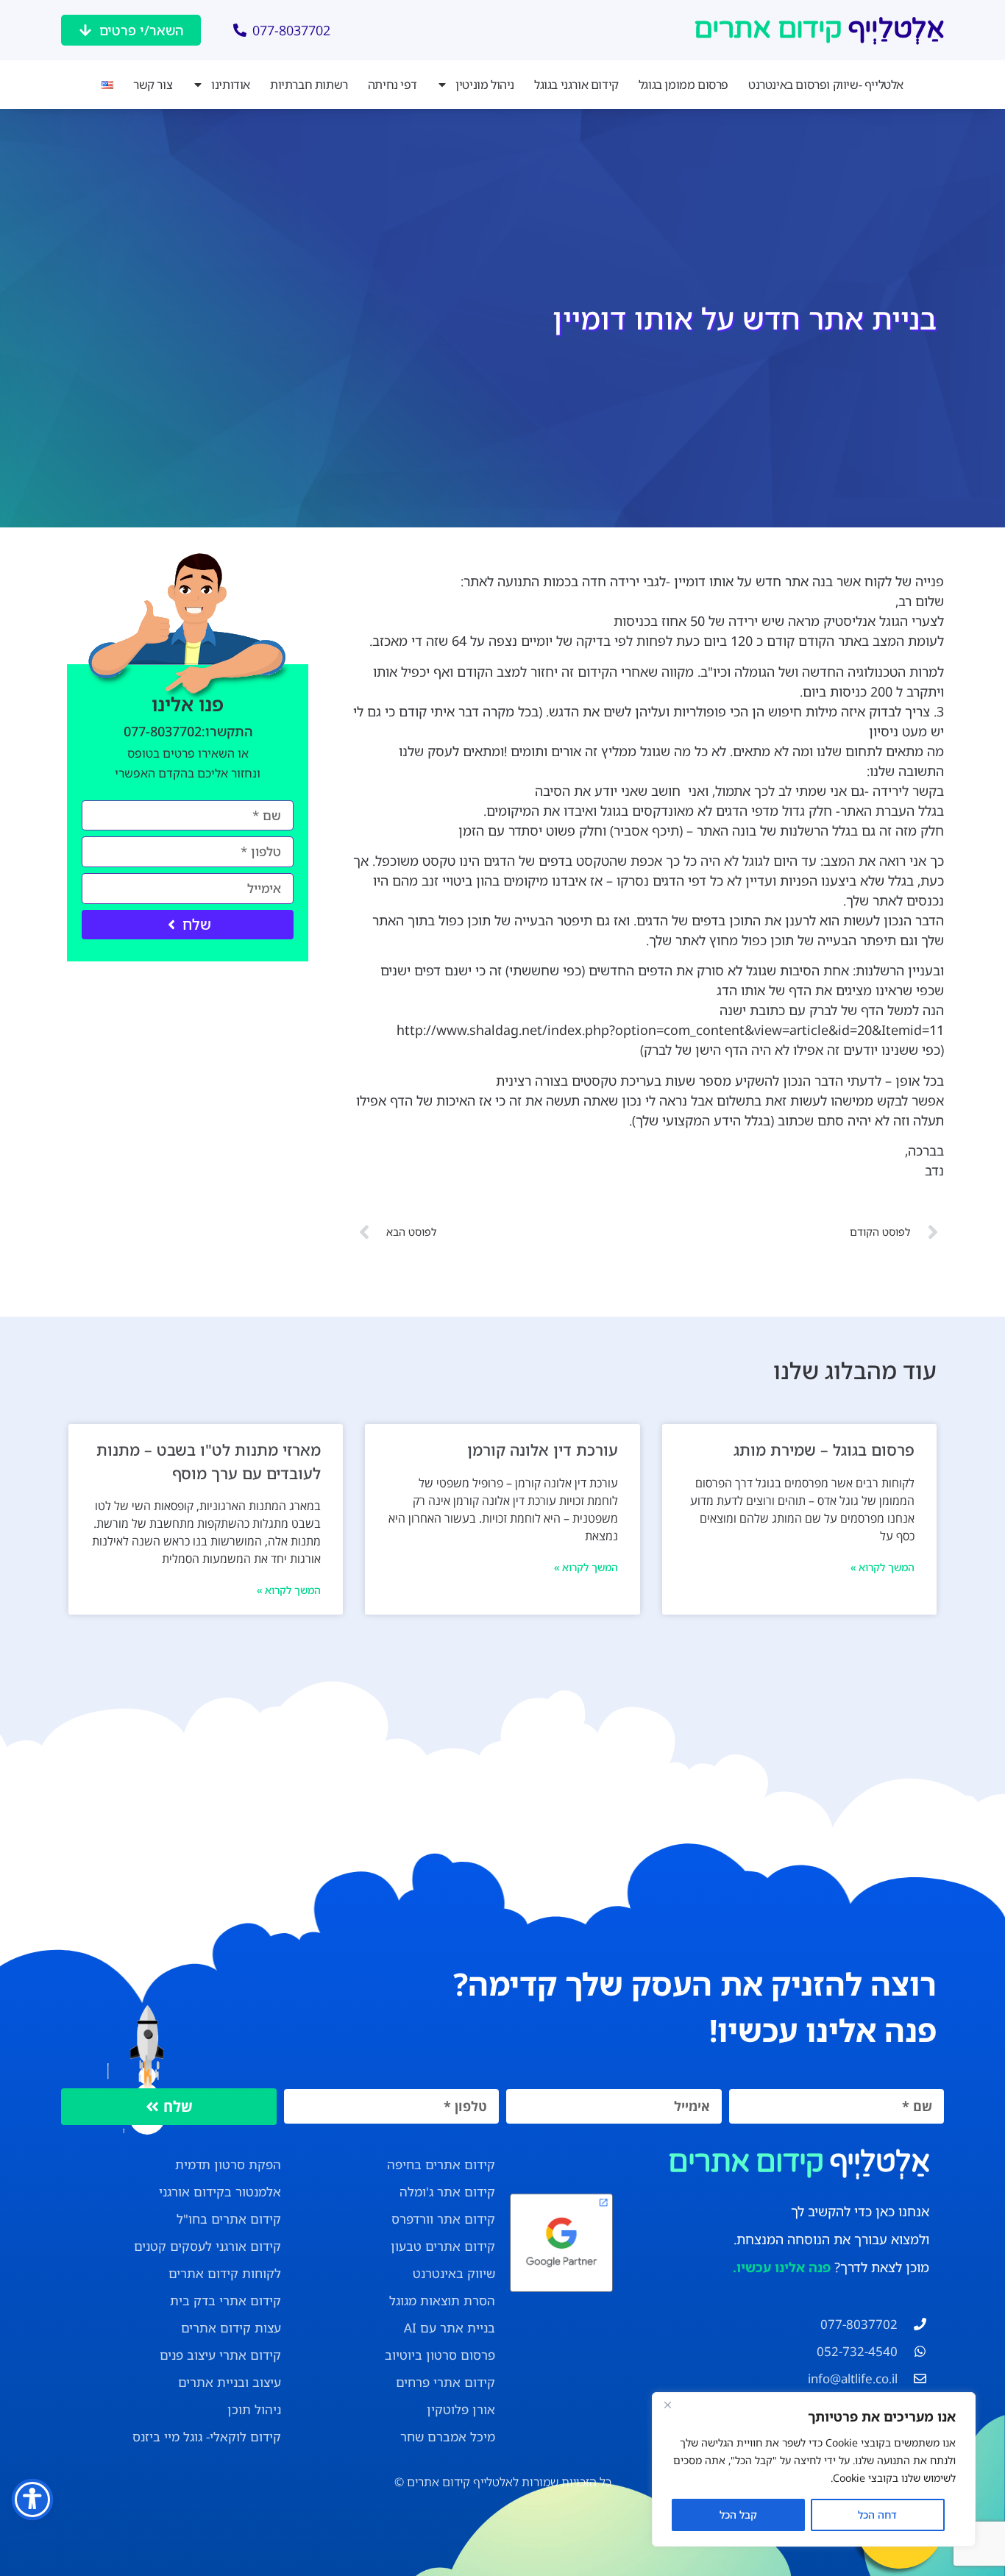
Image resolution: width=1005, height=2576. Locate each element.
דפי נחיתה (392, 85)
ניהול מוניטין (485, 85)
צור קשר (153, 85)
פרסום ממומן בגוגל (683, 85)
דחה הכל (877, 2515)
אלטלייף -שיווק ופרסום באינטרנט (826, 85)
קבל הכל (738, 2515)
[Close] (667, 2405)
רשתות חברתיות (309, 85)
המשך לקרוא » (883, 1567)
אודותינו (231, 85)
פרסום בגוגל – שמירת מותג (824, 1450)
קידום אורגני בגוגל (576, 85)
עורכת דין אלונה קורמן (543, 1450)
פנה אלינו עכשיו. (782, 2267)
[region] (814, 2469)
